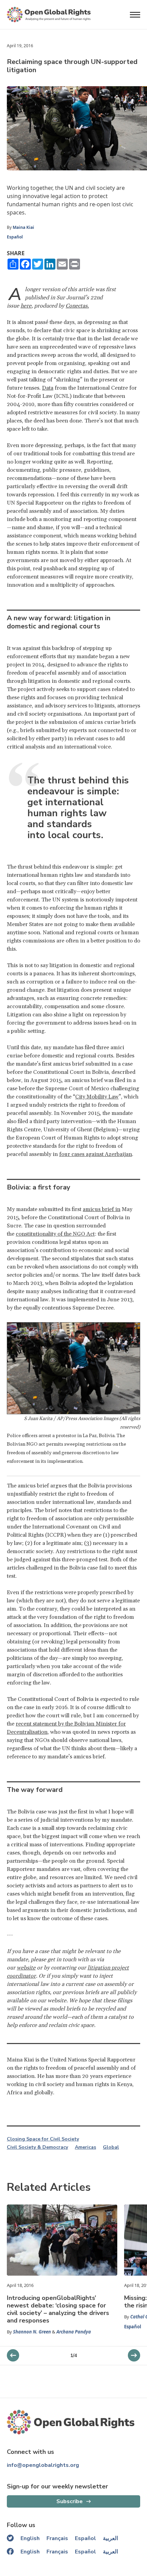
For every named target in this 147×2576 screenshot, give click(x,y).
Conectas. (77, 306)
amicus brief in (102, 1209)
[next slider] (13, 2355)
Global (111, 2147)
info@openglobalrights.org (43, 2465)
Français (57, 2538)
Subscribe (70, 2501)
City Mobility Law (97, 1097)
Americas (85, 2147)
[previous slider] (134, 2355)
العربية (110, 2538)
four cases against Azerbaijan (96, 1154)
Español (15, 237)
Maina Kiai (23, 227)
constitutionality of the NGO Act (55, 1234)
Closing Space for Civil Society (43, 2139)
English (30, 2538)
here (26, 306)
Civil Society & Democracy (37, 2147)
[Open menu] (135, 15)
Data (48, 388)
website (26, 1968)
